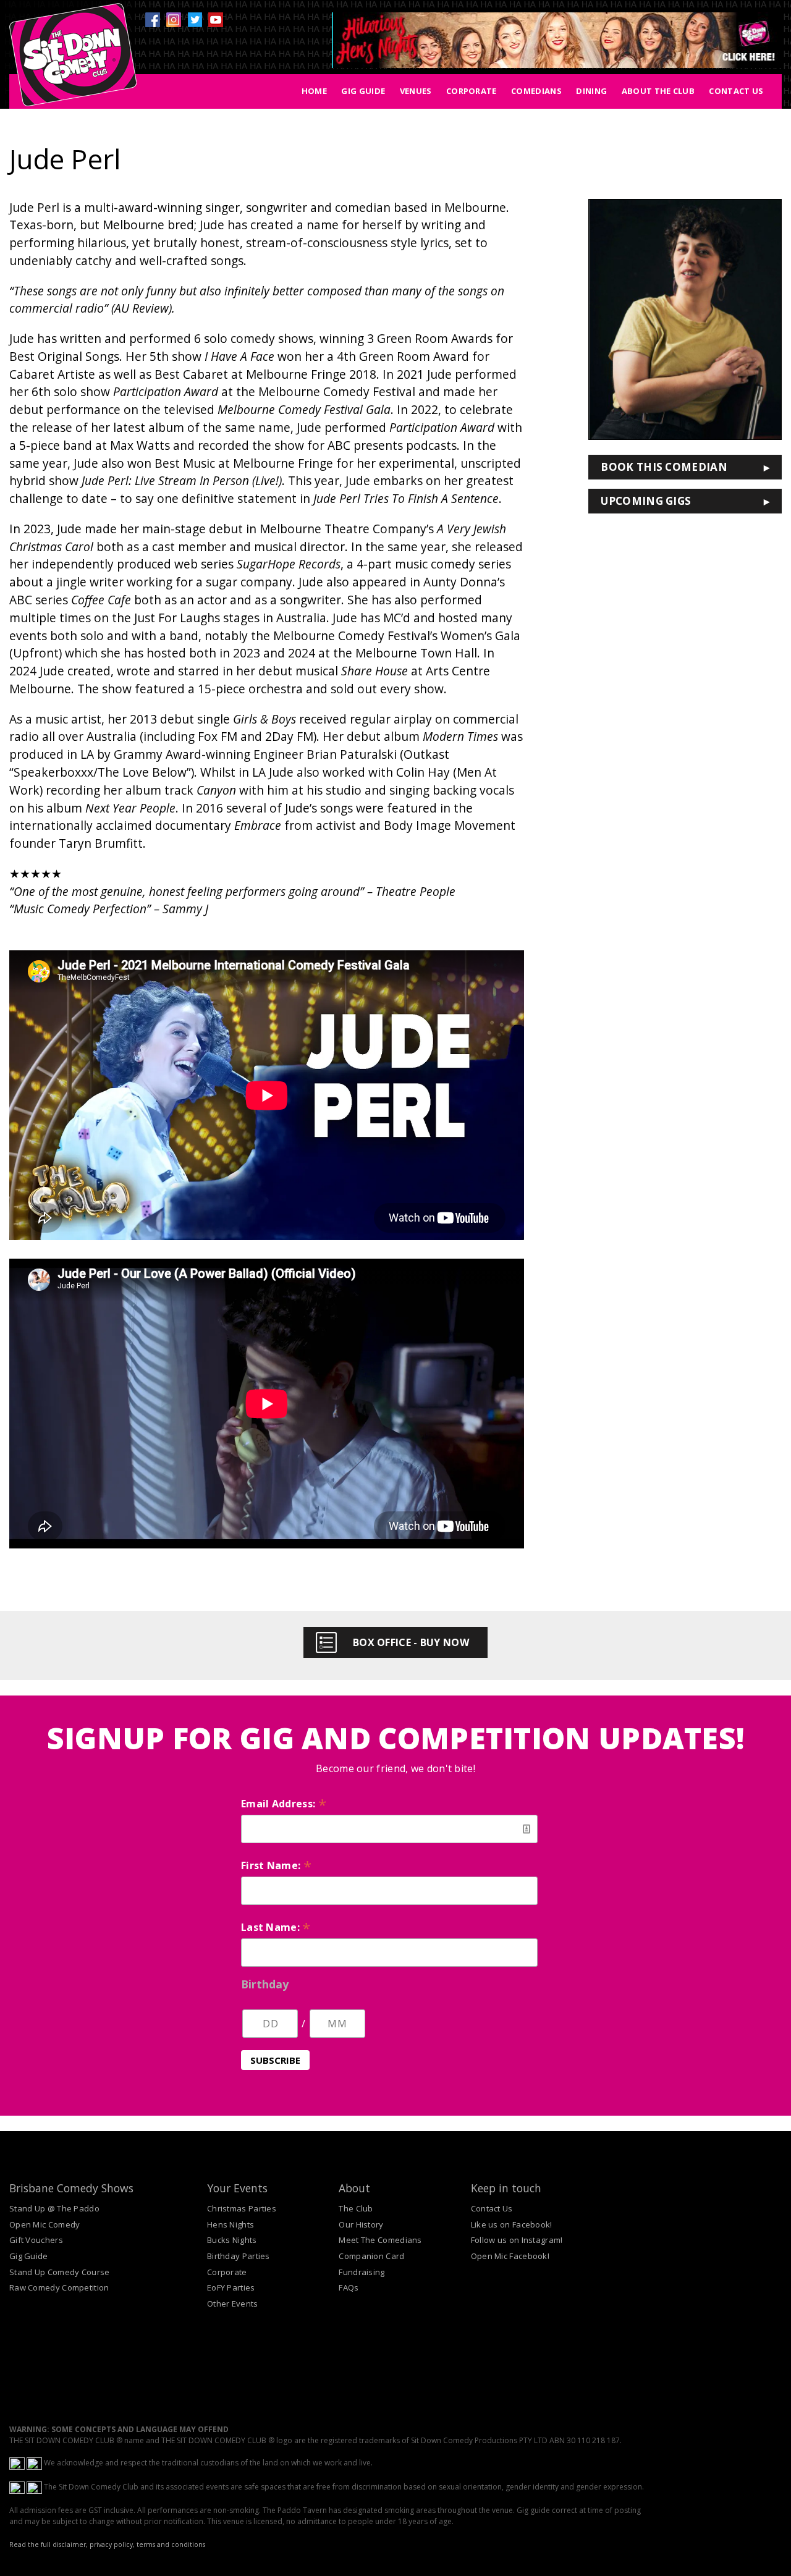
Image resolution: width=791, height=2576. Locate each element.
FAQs (349, 2287)
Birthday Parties (239, 2256)
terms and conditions (171, 2544)
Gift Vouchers (36, 2240)
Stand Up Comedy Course (60, 2272)
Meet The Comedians (380, 2240)
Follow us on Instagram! (517, 2240)
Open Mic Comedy (45, 2224)
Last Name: (276, 1927)
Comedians (536, 91)
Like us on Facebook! (512, 2224)
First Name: (276, 1865)
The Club (356, 2208)
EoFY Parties (231, 2287)
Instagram (174, 20)
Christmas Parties (242, 2208)
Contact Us (736, 91)
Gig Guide (363, 91)
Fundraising (362, 2272)
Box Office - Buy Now (411, 1642)
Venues (416, 91)
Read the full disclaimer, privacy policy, (72, 2544)
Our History (361, 2224)
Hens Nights (231, 2224)
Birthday (265, 1984)
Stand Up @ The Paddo (54, 2208)
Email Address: (284, 1804)
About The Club (658, 91)
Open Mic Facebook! (510, 2256)
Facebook (153, 20)
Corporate (472, 91)
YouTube (216, 20)
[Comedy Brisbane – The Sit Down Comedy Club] (73, 60)
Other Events (233, 2304)
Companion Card (371, 2256)
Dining (591, 91)
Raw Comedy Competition (59, 2287)
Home (314, 91)
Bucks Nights (232, 2240)
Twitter (195, 20)
